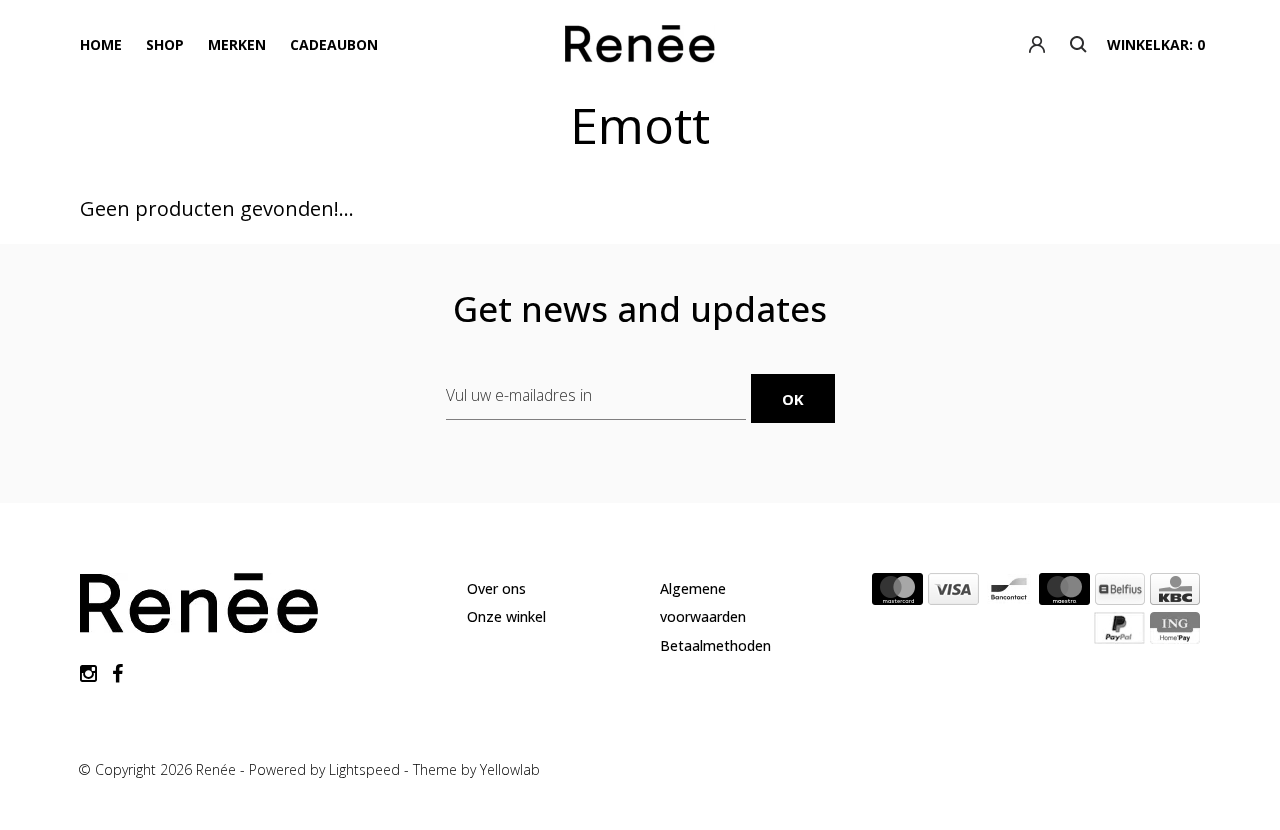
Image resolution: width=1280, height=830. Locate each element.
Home (101, 44)
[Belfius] (1120, 593)
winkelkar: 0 (1156, 44)
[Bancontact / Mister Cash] (1009, 593)
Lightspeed (364, 769)
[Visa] (953, 593)
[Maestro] (1064, 593)
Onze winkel (506, 616)
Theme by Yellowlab (476, 769)
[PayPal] (1119, 632)
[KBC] (1175, 593)
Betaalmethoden (715, 645)
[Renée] (640, 48)
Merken (237, 44)
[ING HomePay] (1175, 632)
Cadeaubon (334, 44)
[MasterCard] (897, 593)
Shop (165, 44)
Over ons (496, 588)
